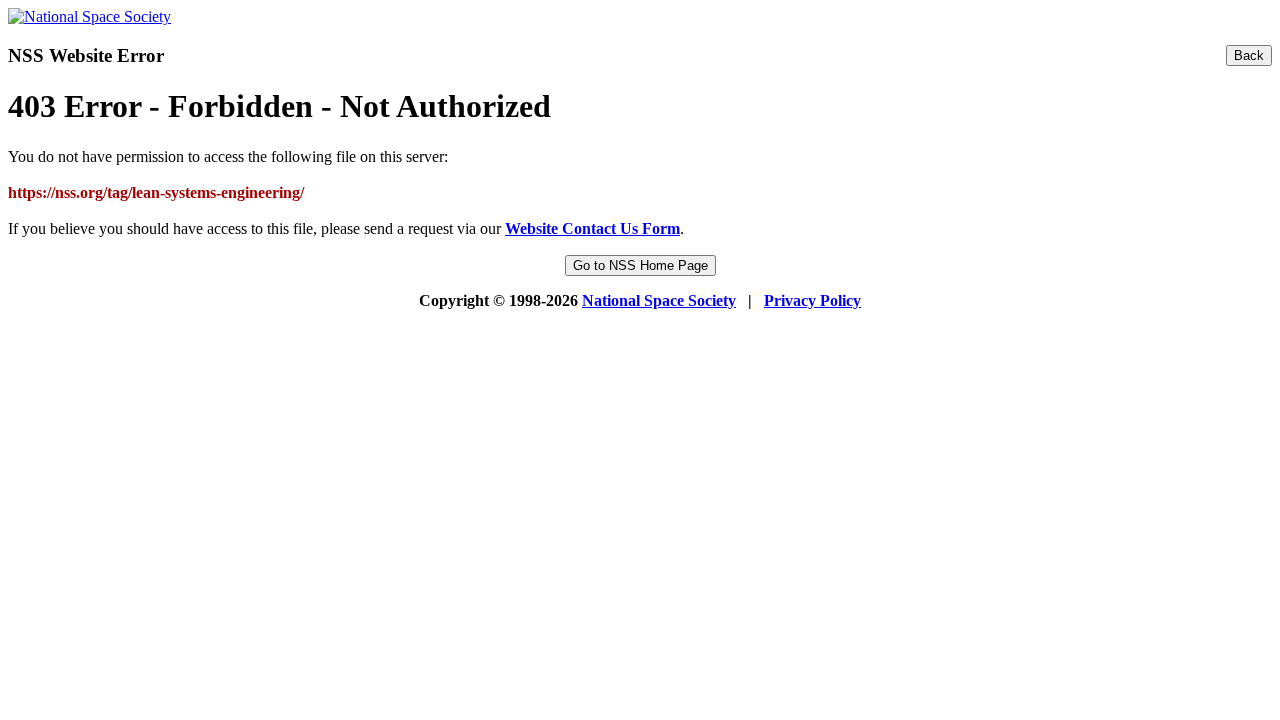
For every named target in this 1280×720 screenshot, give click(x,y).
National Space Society (659, 300)
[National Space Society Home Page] (89, 16)
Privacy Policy (812, 300)
